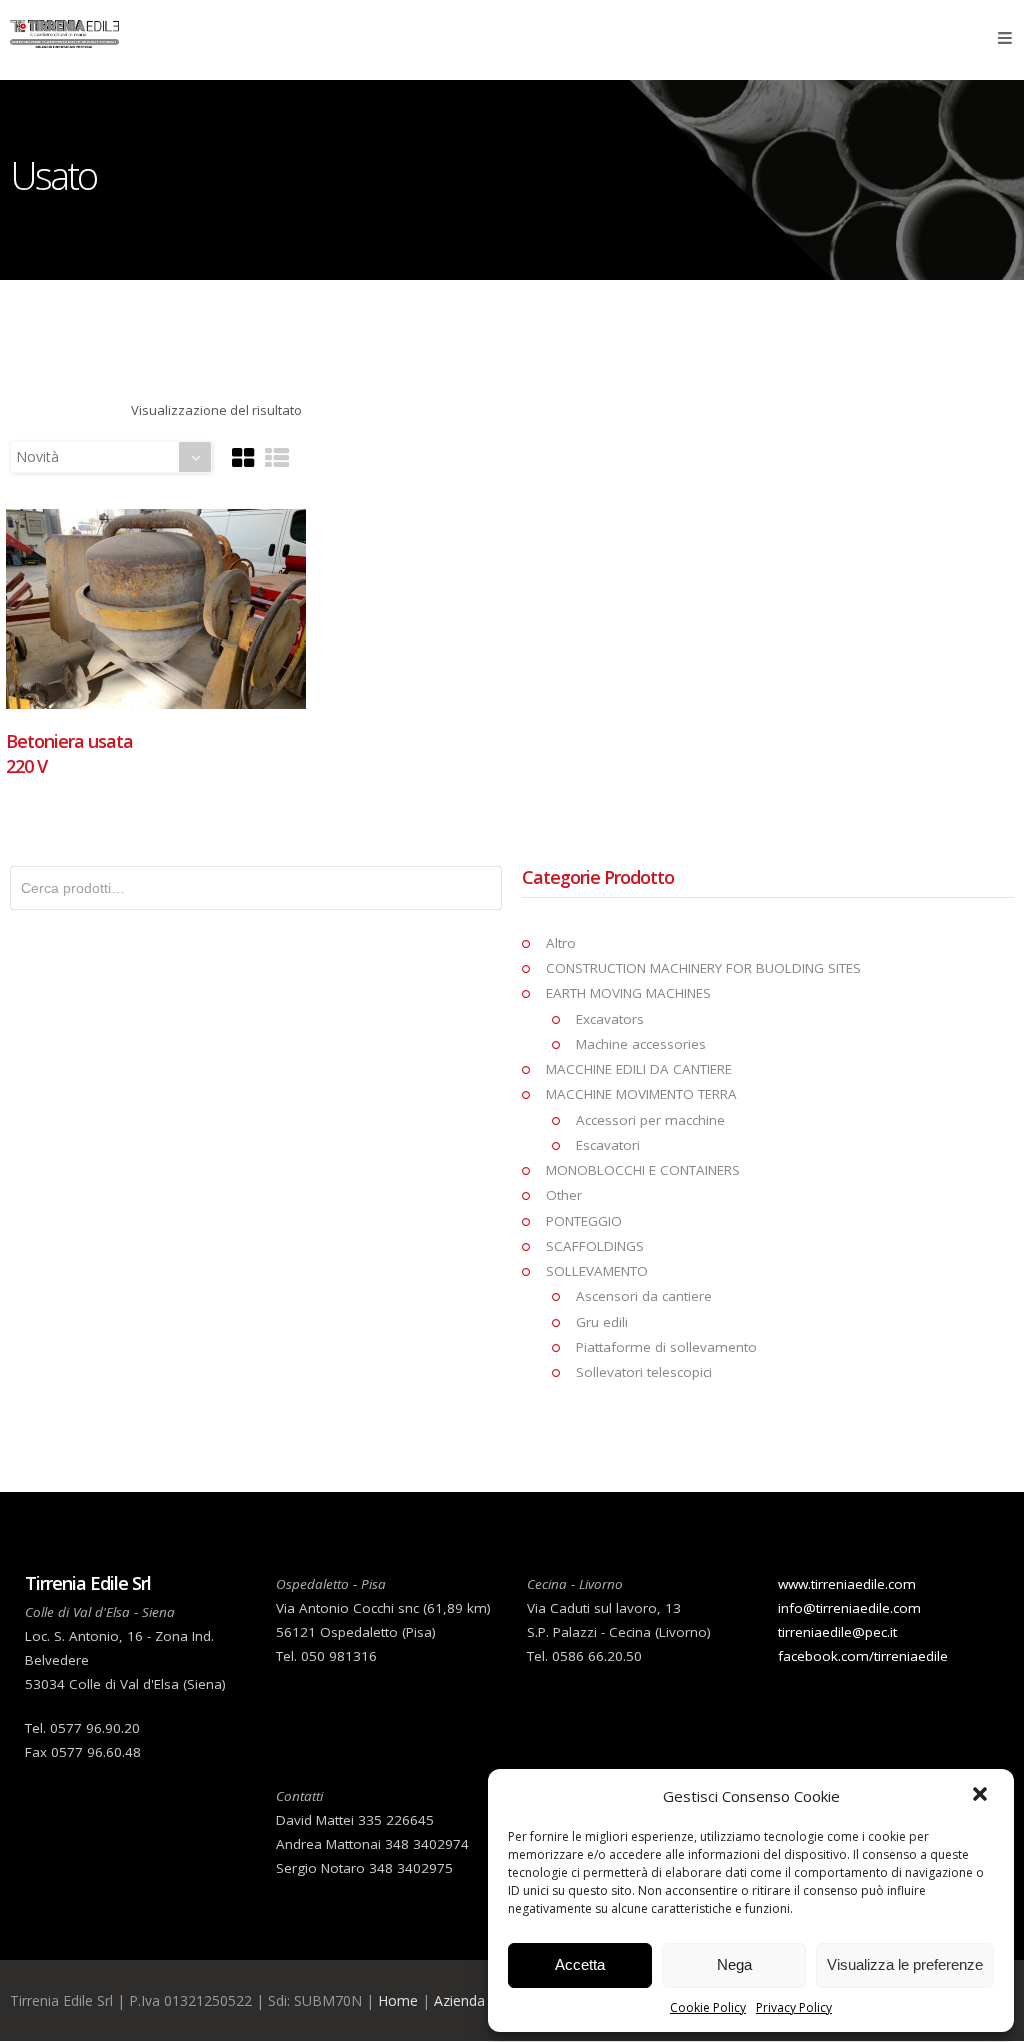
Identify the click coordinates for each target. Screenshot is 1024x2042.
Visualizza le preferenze (905, 1964)
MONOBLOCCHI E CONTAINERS (643, 1170)
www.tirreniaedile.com (847, 1584)
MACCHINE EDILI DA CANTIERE (639, 1069)
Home (398, 2000)
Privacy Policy (794, 2007)
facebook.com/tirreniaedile (863, 1656)
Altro (561, 943)
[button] (982, 1796)
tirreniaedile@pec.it (837, 1632)
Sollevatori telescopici (644, 1372)
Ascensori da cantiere (644, 1296)
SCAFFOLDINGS (595, 1246)
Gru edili (602, 1322)
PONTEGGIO (584, 1221)
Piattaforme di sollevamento (666, 1347)
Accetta (580, 1964)
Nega (734, 1964)
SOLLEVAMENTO (597, 1271)
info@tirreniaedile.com (849, 1608)
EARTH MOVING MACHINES (628, 993)
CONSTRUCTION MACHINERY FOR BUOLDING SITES (703, 968)
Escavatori (608, 1145)
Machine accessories (641, 1044)
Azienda (459, 2000)
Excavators (610, 1019)
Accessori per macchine (650, 1120)
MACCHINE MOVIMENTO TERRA (641, 1094)
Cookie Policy (708, 2007)
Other (564, 1195)
